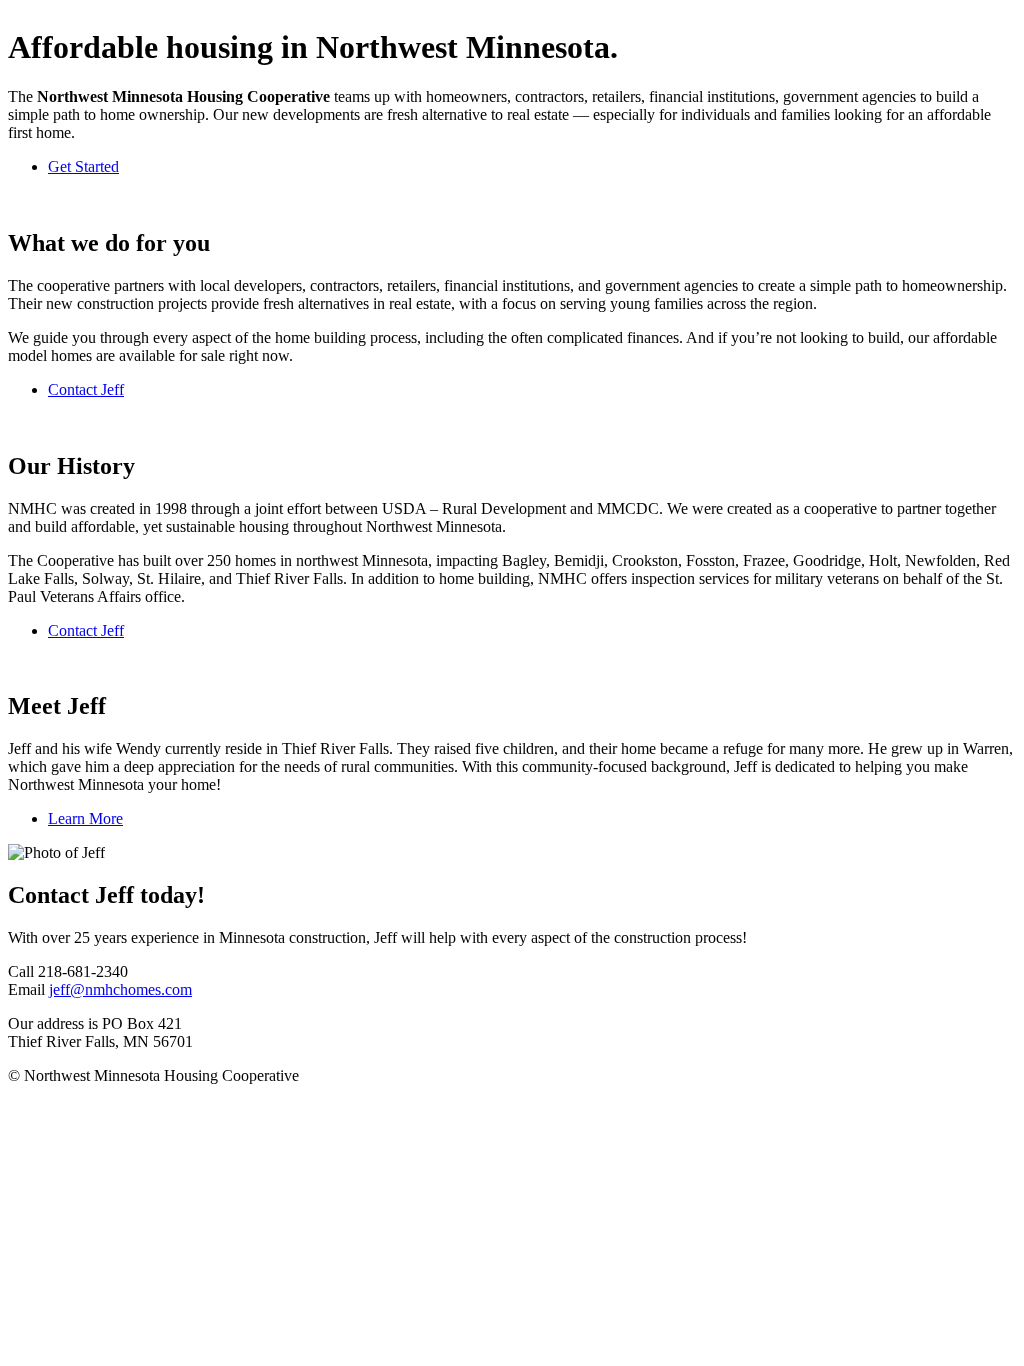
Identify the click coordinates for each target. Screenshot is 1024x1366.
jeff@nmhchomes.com (120, 989)
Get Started (83, 166)
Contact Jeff (86, 389)
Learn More (85, 818)
